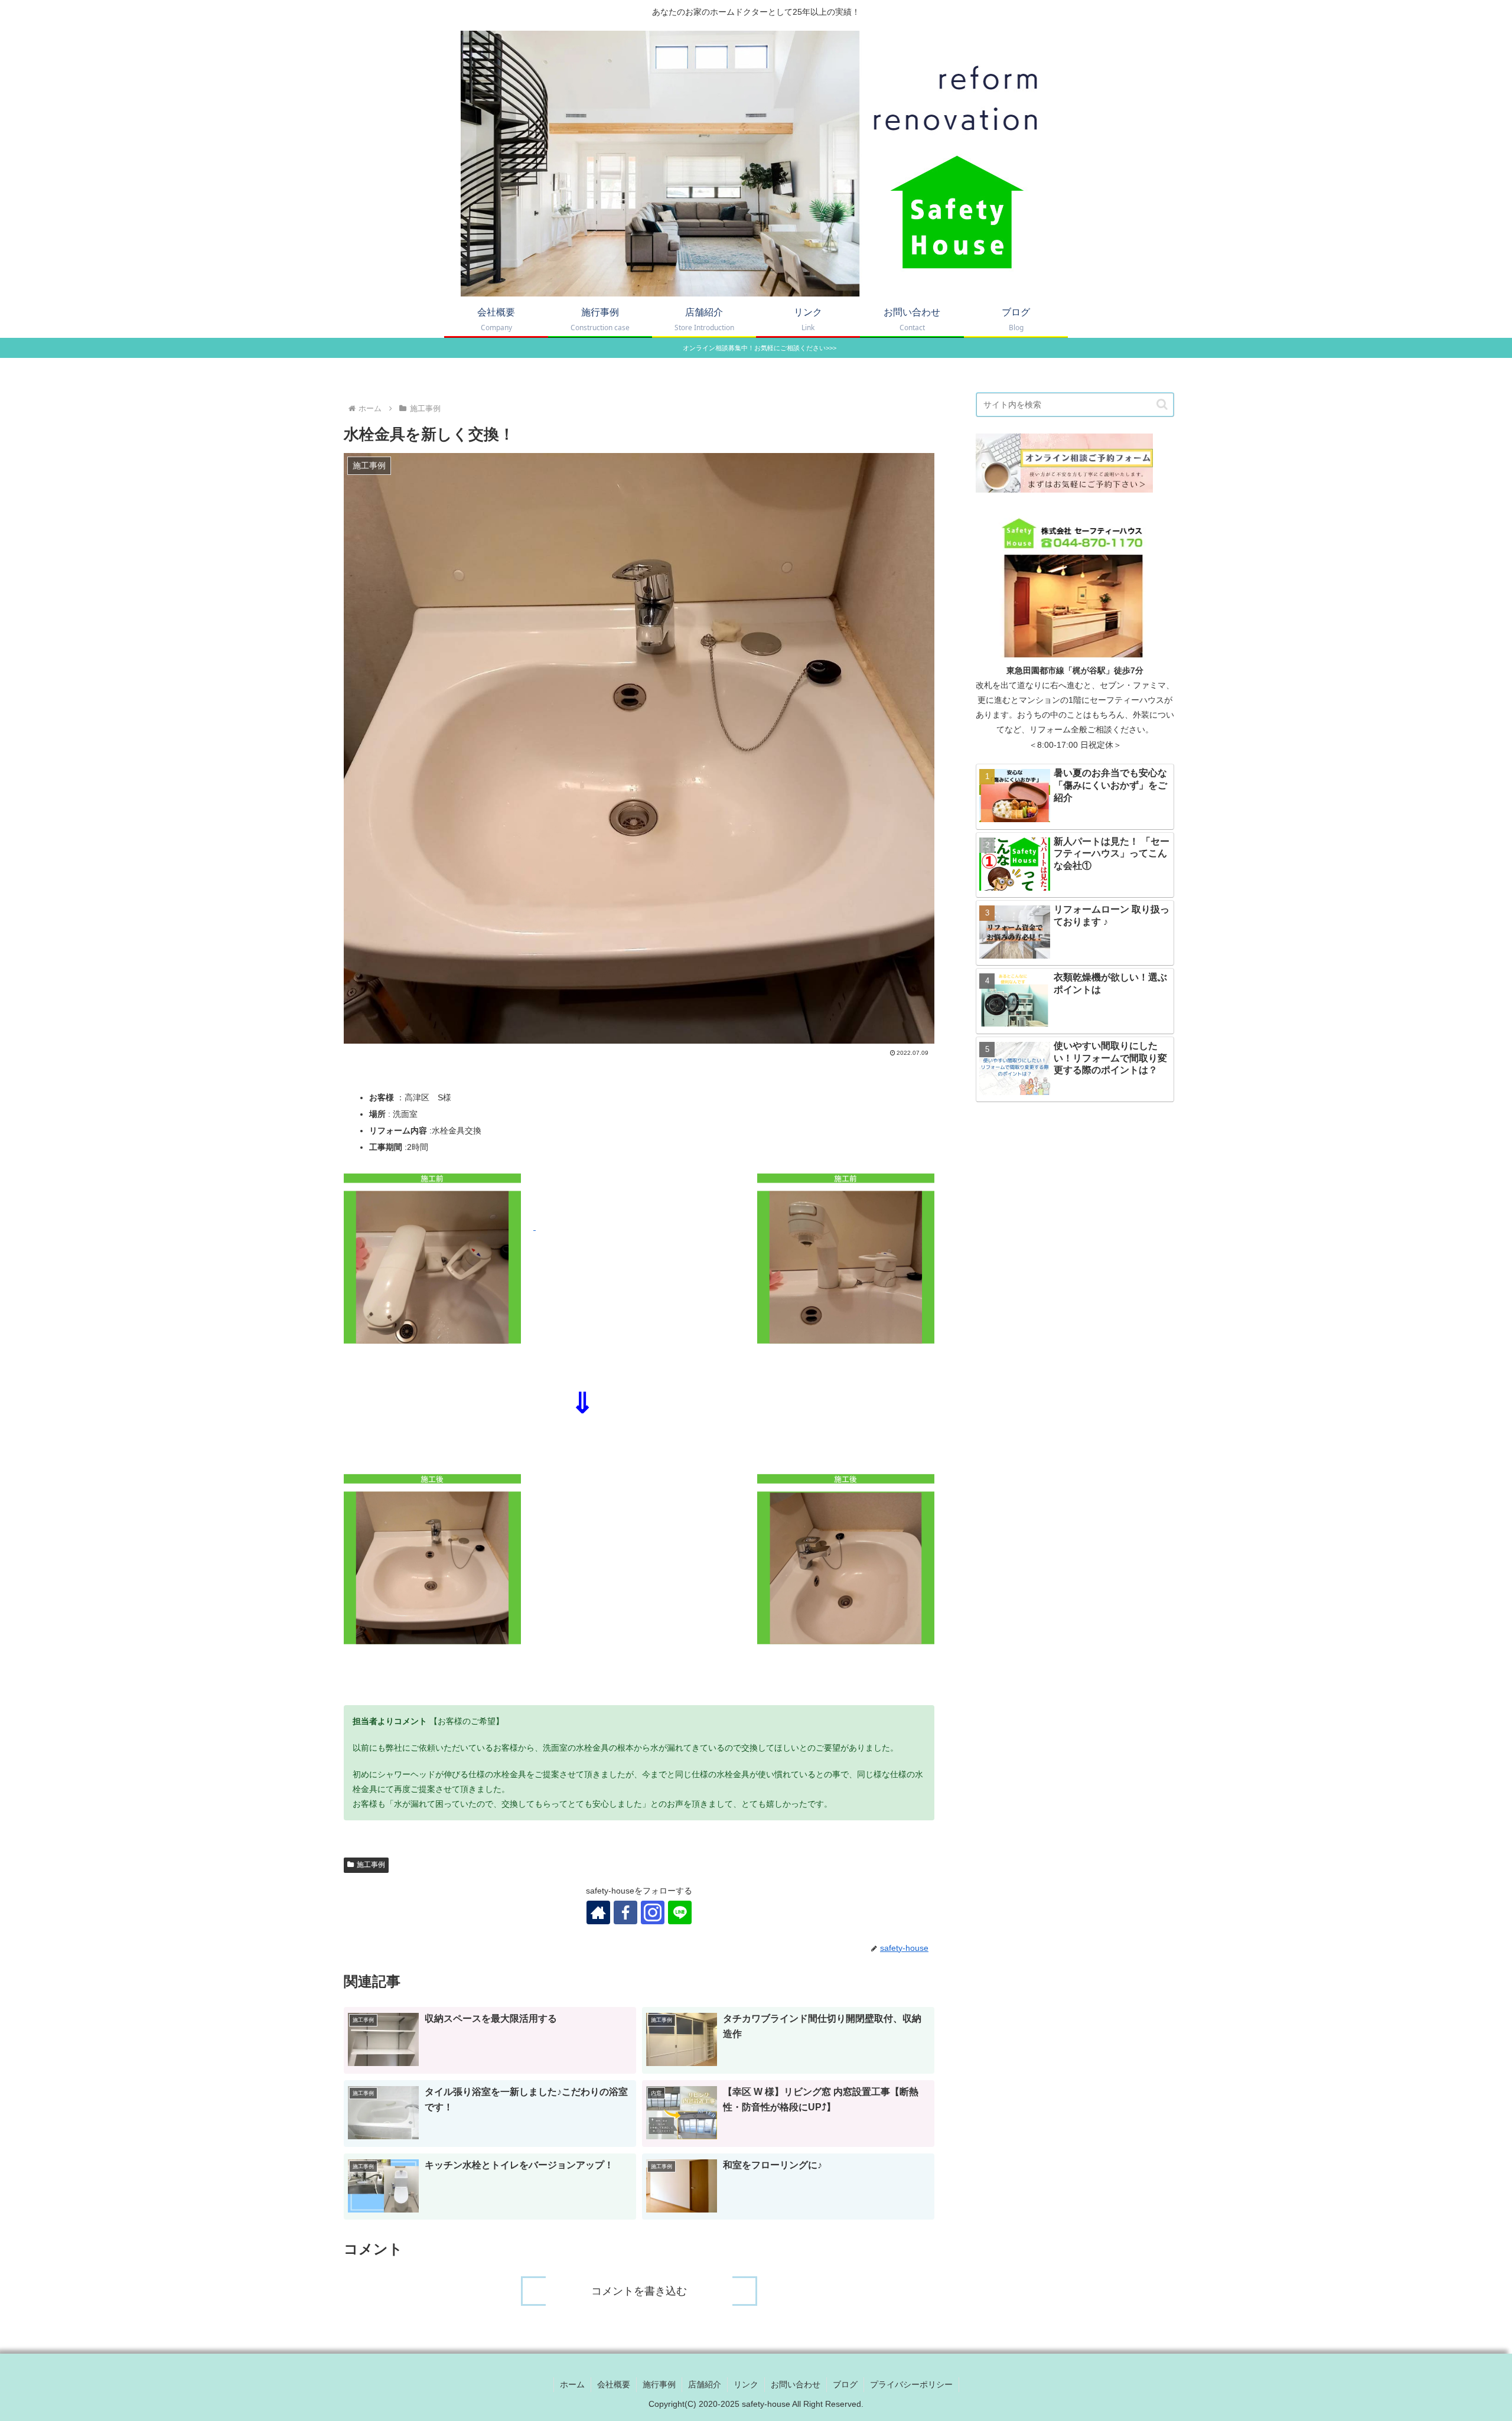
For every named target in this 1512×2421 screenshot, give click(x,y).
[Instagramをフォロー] (653, 1912)
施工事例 (371, 1865)
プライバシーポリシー (911, 2384)
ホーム (572, 2384)
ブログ (845, 2384)
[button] (1162, 404)
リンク (746, 2384)
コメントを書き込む (639, 2291)
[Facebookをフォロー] (625, 1912)
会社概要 (614, 2384)
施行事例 (659, 2384)
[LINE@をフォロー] (680, 1912)
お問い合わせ (796, 2384)
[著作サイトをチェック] (598, 1912)
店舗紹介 (705, 2384)
